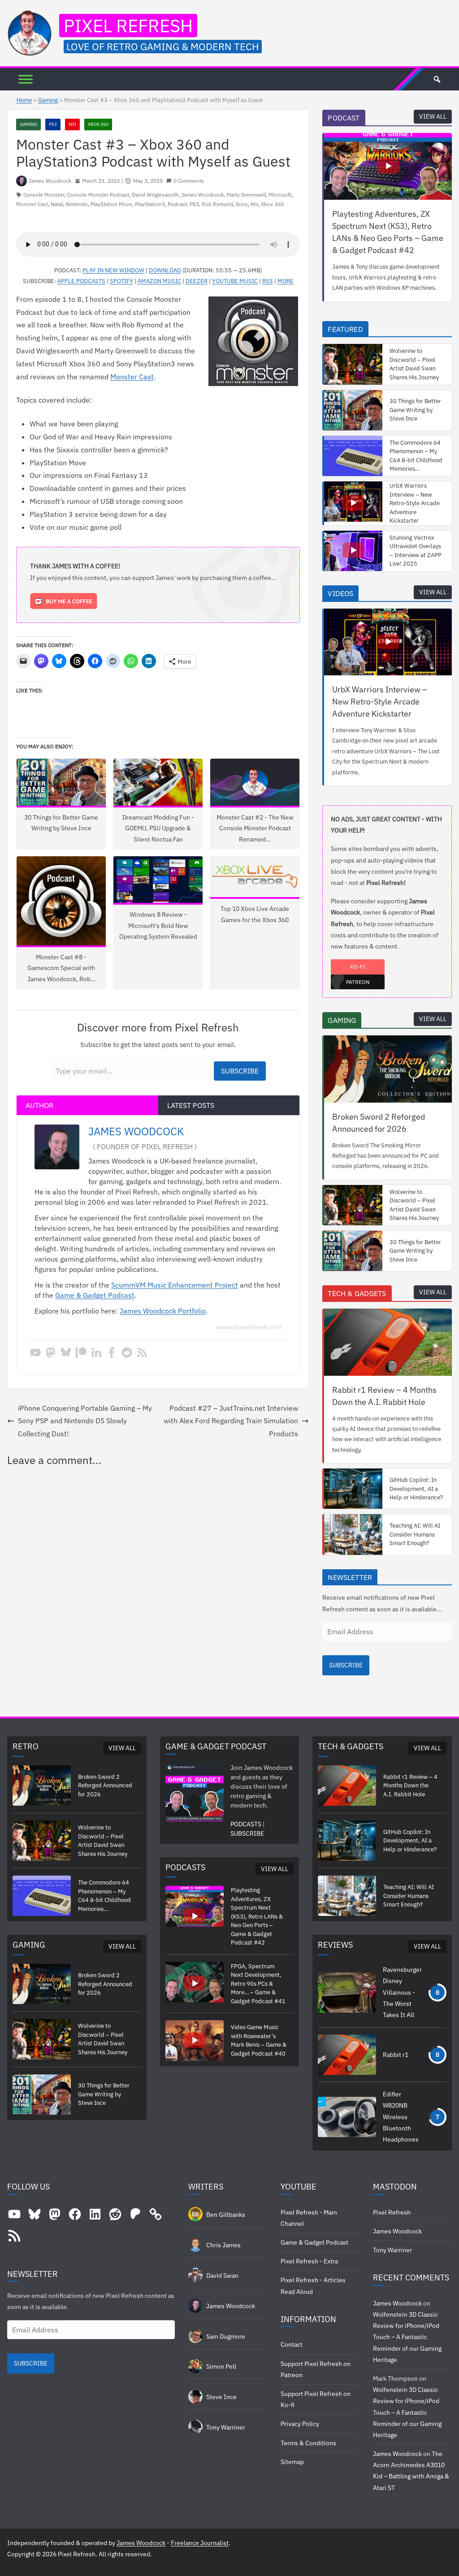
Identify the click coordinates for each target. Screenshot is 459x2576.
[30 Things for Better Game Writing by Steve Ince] (353, 410)
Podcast (177, 204)
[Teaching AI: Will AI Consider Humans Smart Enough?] (353, 1534)
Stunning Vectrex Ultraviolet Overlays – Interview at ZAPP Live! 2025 (416, 551)
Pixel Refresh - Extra (309, 2261)
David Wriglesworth (155, 195)
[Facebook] (112, 1353)
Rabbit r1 (396, 2055)
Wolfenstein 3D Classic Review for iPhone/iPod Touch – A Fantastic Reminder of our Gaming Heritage (407, 2337)
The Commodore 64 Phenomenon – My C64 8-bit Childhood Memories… (416, 456)
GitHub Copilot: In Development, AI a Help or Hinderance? (416, 1489)
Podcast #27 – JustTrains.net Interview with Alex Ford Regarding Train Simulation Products (231, 1421)
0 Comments (189, 181)
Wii (72, 124)
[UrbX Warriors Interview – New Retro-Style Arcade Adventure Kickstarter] (353, 503)
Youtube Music (235, 281)
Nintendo (77, 204)
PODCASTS (246, 1824)
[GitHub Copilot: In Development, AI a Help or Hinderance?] (353, 1489)
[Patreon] (81, 1353)
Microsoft (280, 195)
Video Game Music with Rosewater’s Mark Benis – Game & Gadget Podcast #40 (259, 2040)
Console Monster (44, 195)
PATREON (358, 982)
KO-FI (358, 967)
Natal (57, 204)
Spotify (121, 281)
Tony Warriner (392, 2250)
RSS (268, 281)
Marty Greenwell (246, 195)
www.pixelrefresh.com (249, 1327)
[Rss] (142, 1353)
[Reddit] (127, 1353)
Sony (242, 204)
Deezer (197, 281)
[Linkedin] (96, 1353)
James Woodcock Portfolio (163, 1311)
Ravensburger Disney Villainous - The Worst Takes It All (402, 1992)
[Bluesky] (66, 1353)
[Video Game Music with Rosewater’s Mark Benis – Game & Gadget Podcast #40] (195, 2040)
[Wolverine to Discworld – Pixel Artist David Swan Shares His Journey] (353, 364)
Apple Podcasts (81, 281)
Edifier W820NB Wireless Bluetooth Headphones (401, 2117)
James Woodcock (50, 181)
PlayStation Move (111, 204)
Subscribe (240, 1071)
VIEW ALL (433, 116)
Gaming (48, 100)
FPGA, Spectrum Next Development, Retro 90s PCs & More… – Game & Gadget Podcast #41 (258, 1984)
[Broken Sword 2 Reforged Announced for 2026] (388, 1069)
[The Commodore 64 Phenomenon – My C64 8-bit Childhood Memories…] (353, 456)
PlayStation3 (150, 204)
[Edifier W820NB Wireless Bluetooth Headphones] (347, 2117)
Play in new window (113, 270)
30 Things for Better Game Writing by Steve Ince (415, 410)
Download (165, 270)
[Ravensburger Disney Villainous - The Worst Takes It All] (347, 1992)
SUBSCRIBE (346, 1665)
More (286, 281)
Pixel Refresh (128, 26)
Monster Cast (32, 204)
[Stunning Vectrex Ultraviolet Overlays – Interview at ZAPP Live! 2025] (353, 551)
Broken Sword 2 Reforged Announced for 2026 (379, 1123)
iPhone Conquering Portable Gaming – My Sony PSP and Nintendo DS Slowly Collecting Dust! (85, 1421)
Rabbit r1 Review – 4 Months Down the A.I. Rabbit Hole (384, 1396)
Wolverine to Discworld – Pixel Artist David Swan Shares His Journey (414, 364)
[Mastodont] (51, 1353)
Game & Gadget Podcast (95, 1295)
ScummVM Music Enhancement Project (175, 1285)
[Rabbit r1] (347, 2055)
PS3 (53, 124)
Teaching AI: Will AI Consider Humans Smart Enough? (415, 1534)
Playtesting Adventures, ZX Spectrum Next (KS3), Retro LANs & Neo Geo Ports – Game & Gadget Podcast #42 (388, 232)
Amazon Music (159, 281)
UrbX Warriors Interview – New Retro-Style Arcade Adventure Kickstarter (415, 503)
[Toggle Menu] (26, 79)
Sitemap (292, 2462)
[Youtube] (35, 1353)
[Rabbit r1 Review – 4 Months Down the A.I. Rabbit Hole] (388, 1342)
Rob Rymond (217, 204)
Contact (292, 2344)
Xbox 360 (98, 124)
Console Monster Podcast (98, 195)
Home (24, 100)
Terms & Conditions (308, 2443)
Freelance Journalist (200, 2543)
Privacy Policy (300, 2424)
